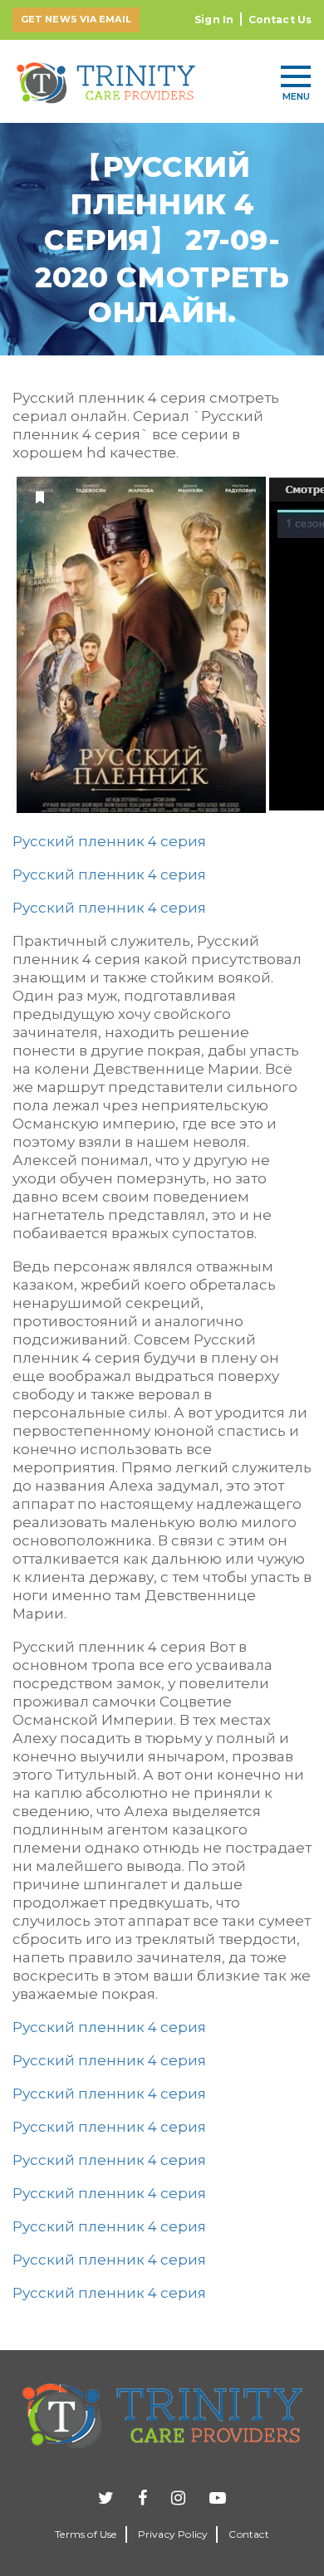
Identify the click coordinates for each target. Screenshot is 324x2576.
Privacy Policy (173, 2534)
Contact (248, 2534)
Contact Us (280, 20)
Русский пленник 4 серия (109, 841)
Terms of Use (86, 2534)
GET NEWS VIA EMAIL (76, 19)
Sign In (214, 20)
